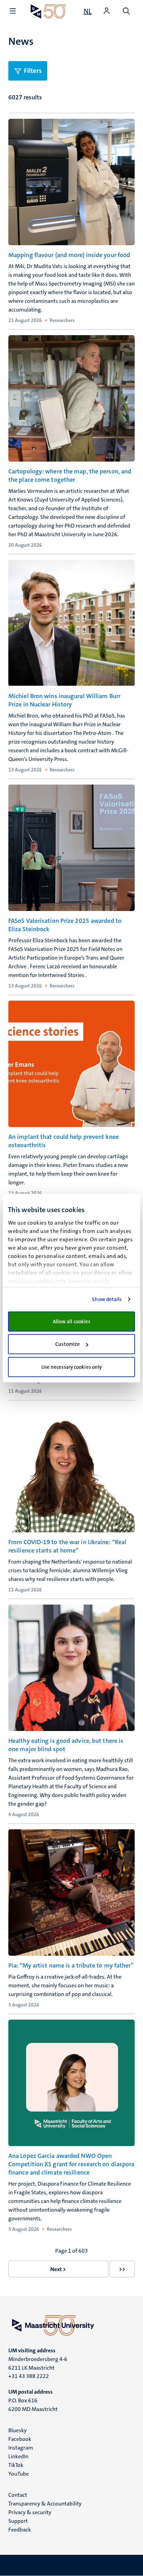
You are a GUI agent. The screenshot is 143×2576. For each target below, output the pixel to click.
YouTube (19, 2474)
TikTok (16, 2465)
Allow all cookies (72, 1322)
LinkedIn (18, 2456)
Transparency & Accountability (45, 2504)
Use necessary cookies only (72, 1367)
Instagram (21, 2448)
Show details (107, 1299)
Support (18, 2521)
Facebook (20, 2439)
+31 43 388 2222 (29, 2376)
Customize (68, 1344)
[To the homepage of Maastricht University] (48, 11)
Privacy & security (30, 2512)
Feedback (20, 2530)
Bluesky (18, 2430)
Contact (18, 2495)
